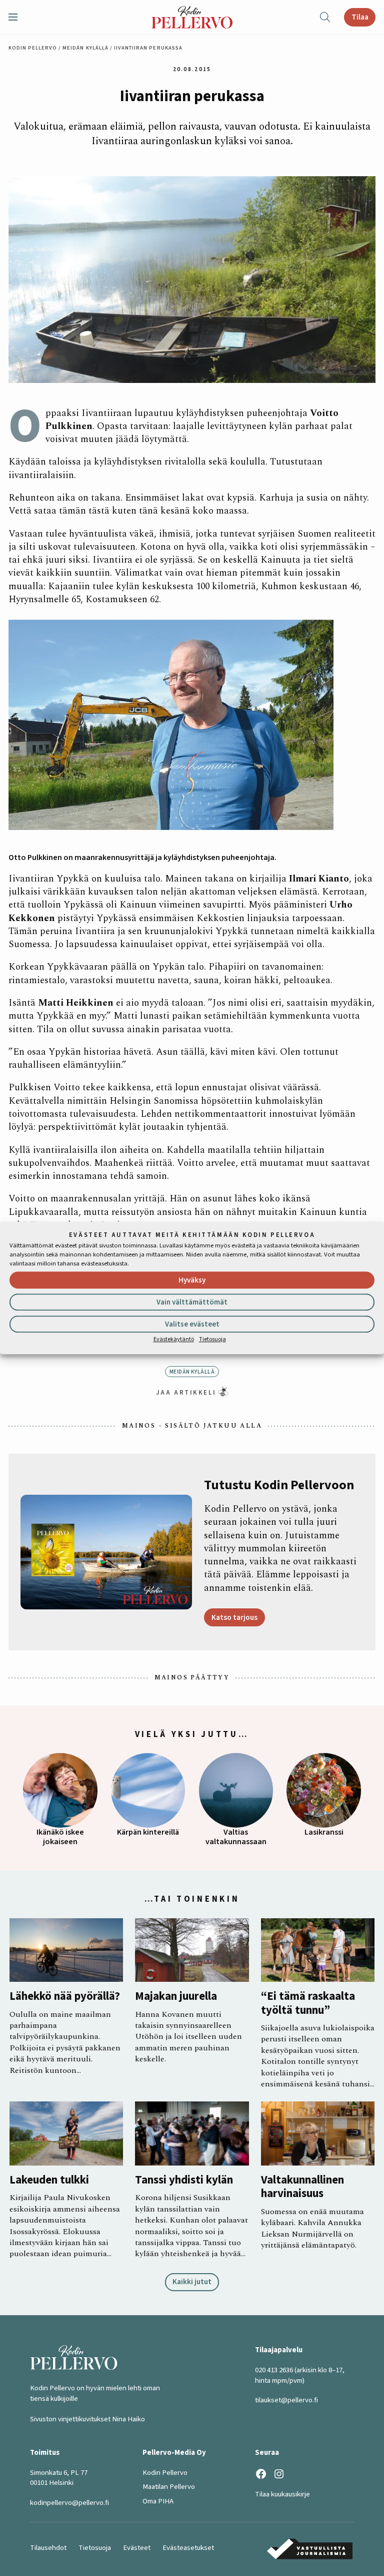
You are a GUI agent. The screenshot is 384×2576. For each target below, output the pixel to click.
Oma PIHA (158, 2501)
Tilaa (360, 17)
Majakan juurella (176, 1997)
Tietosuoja (212, 1339)
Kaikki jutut (192, 2282)
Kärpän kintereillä (148, 1832)
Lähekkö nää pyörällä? (65, 1997)
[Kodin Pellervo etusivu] (192, 17)
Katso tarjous (234, 1617)
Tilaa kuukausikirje (282, 2494)
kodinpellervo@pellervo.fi (69, 2503)
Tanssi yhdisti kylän (184, 2180)
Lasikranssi (324, 1832)
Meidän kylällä (85, 48)
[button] (17, 17)
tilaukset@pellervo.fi (286, 2400)
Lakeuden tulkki (49, 2180)
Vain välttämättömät (192, 1302)
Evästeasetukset (188, 2548)
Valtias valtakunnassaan (236, 1837)
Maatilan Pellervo (169, 2487)
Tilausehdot (48, 2548)
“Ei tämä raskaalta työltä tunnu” (308, 2004)
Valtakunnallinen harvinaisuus (302, 2187)
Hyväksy (192, 1280)
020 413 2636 (274, 2370)
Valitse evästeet (192, 1324)
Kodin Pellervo (33, 48)
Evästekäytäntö (174, 1339)
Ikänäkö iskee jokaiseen (60, 1837)
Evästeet (137, 2548)
